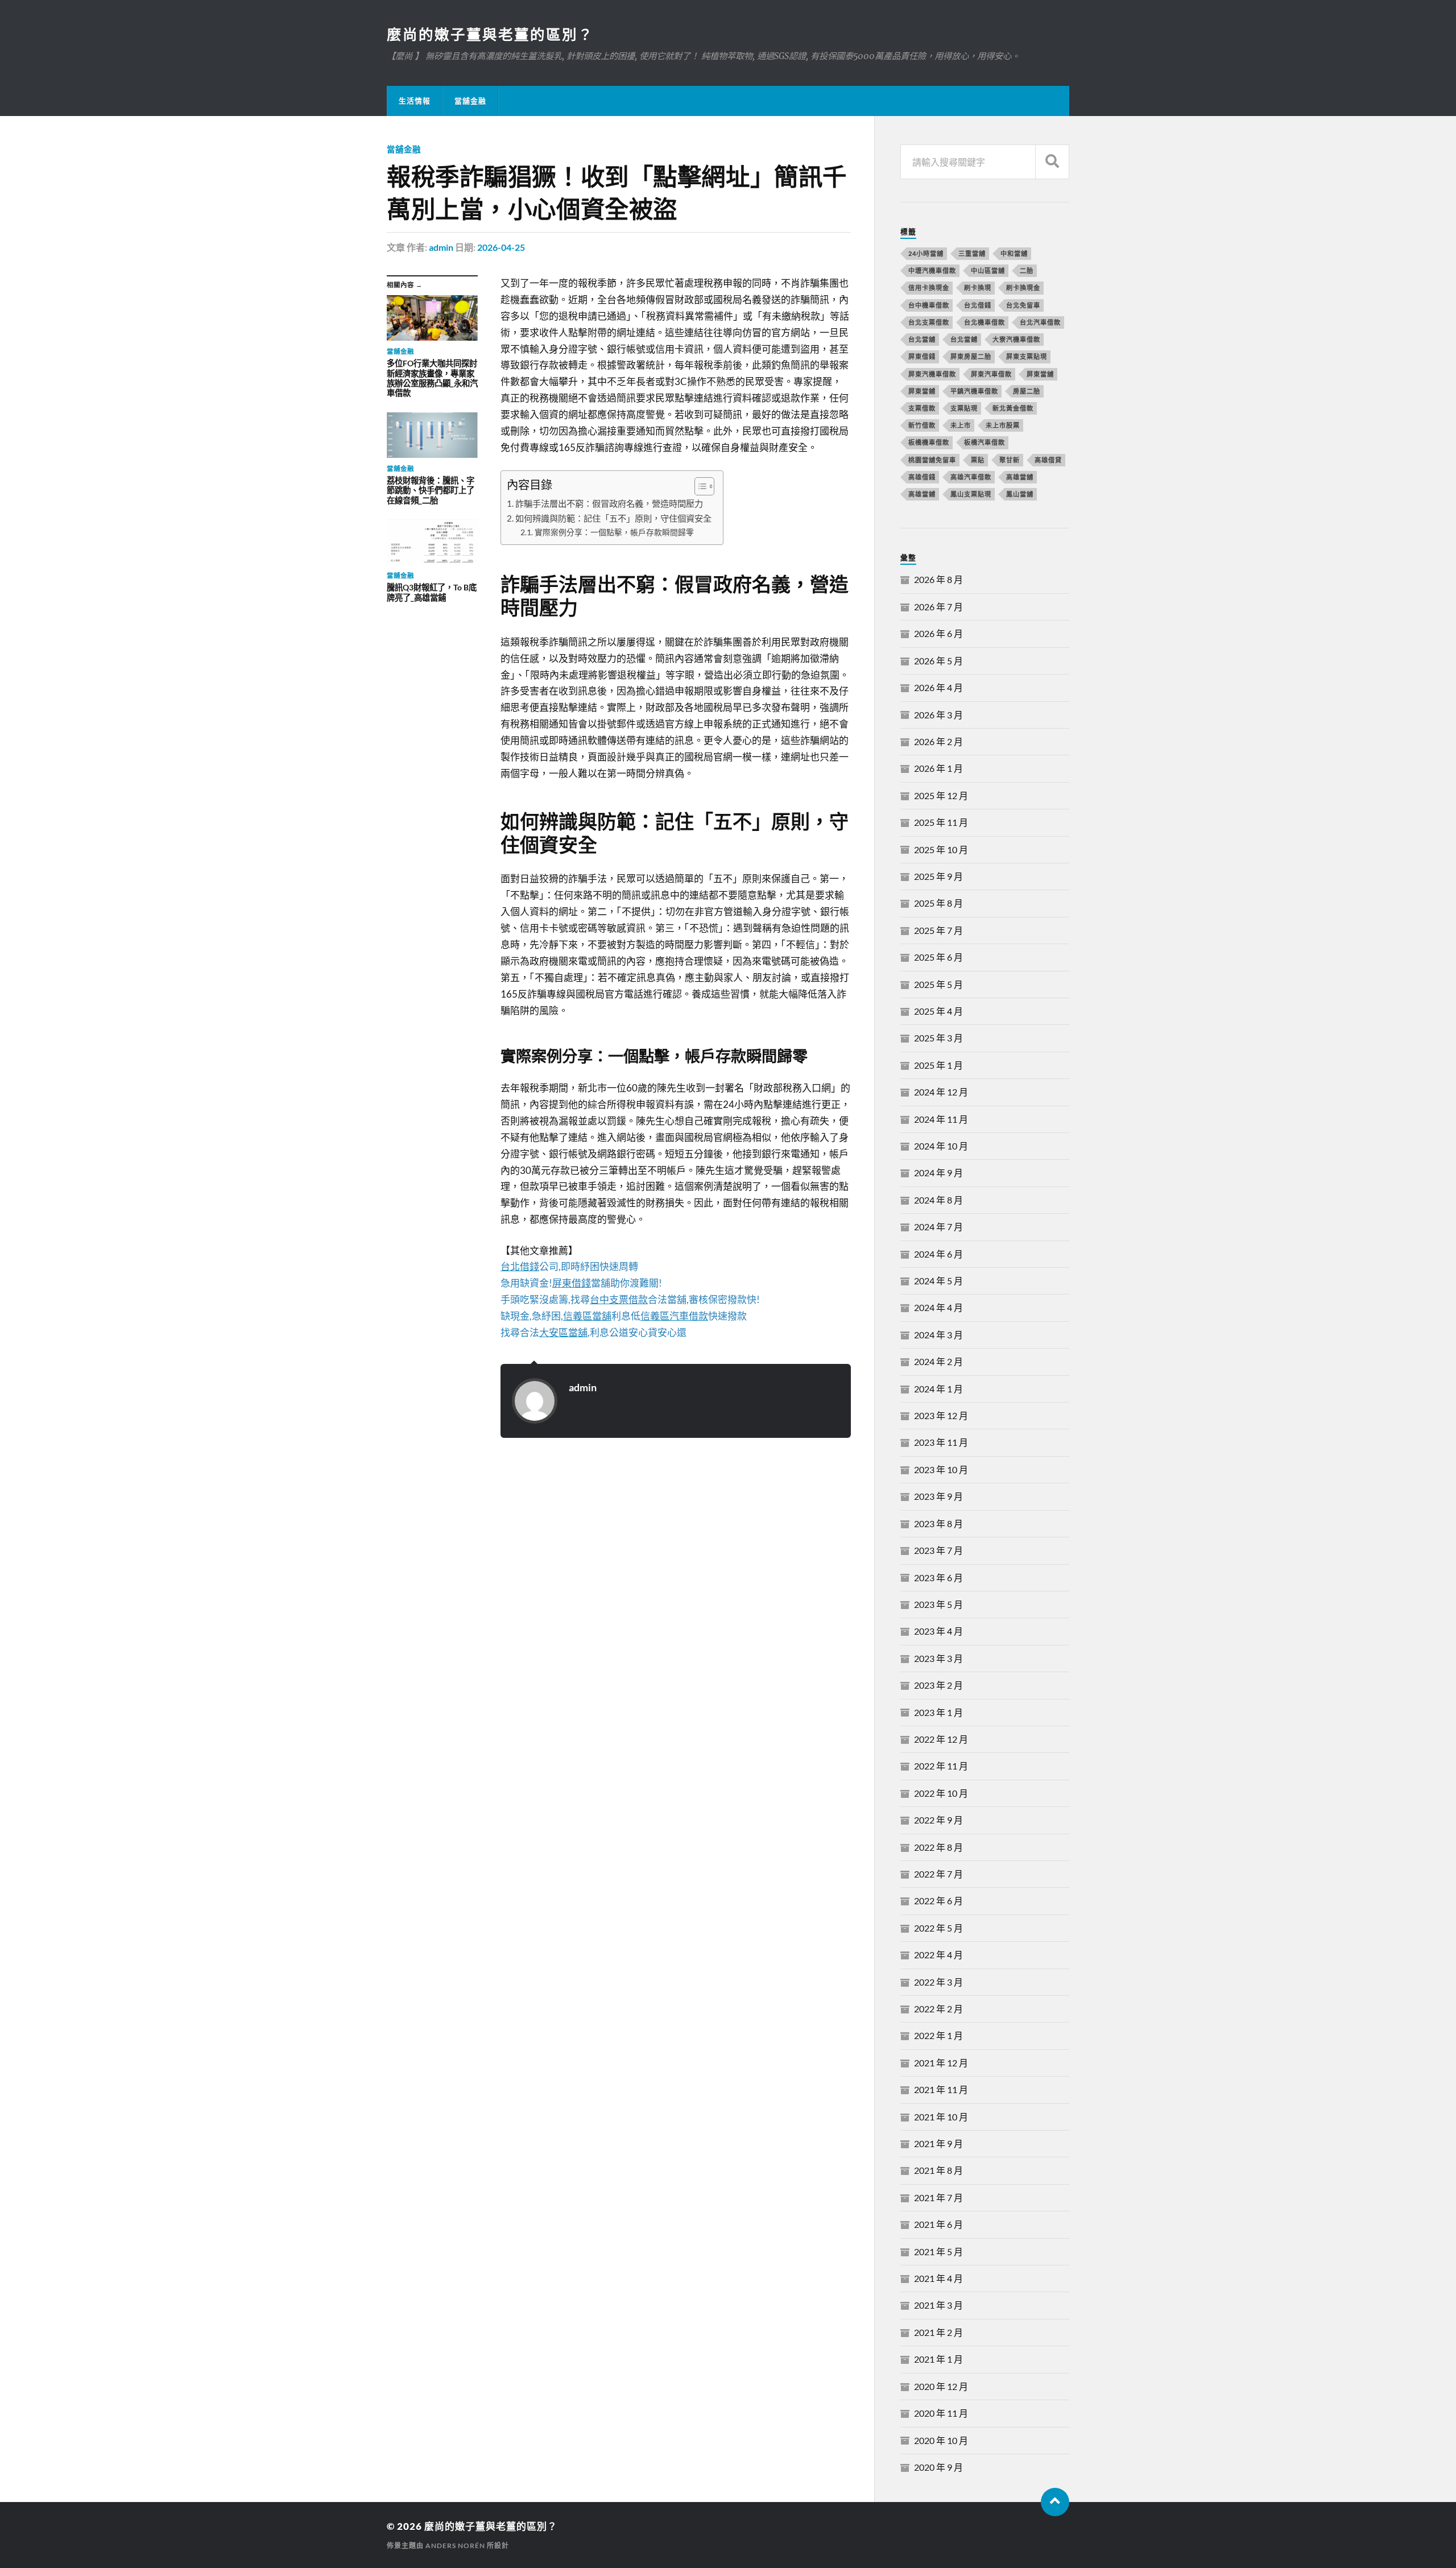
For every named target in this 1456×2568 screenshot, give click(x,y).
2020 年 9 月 (938, 2467)
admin (441, 247)
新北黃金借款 (1013, 408)
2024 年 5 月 (938, 1281)
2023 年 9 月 (938, 1496)
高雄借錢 (922, 477)
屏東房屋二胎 (971, 356)
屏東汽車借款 (991, 374)
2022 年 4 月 (938, 1955)
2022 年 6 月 (938, 1901)
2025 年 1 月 (938, 1065)
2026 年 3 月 (938, 715)
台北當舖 (922, 339)
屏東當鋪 (922, 391)
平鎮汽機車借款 (974, 391)
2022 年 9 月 (938, 1820)
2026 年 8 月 (938, 579)
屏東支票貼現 (1027, 356)
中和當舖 (1014, 253)
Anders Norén (455, 2546)
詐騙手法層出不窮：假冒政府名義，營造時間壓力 (609, 503)
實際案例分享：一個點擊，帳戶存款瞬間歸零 (614, 532)
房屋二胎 (1027, 391)
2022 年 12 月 (941, 1739)
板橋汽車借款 (985, 442)
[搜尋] (1052, 162)
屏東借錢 (922, 356)
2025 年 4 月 (938, 1011)
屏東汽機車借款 (932, 374)
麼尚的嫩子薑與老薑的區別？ (490, 34)
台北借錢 (978, 305)
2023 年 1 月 (938, 1712)
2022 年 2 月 (938, 2009)
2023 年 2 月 (938, 1685)
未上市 (961, 425)
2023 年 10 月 (941, 1469)
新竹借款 (922, 425)
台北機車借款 (985, 322)
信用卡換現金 (929, 288)
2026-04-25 (501, 247)
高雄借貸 (1048, 460)
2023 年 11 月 (941, 1442)
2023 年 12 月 (941, 1415)
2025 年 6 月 (938, 957)
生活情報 (415, 101)
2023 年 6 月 (938, 1577)
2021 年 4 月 (938, 2278)
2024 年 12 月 (941, 1092)
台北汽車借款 (1040, 322)
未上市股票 (1003, 425)
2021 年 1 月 (938, 2359)
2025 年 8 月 (938, 903)
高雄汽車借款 (971, 477)
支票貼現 (964, 408)
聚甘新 (1010, 460)
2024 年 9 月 (938, 1173)
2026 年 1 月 (938, 768)
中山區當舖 (988, 270)
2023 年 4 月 (938, 1631)
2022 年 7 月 (938, 1874)
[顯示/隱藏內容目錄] (699, 486)
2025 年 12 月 (941, 795)
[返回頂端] (1055, 2502)
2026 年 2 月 (938, 741)
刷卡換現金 (1023, 288)
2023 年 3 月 (938, 1658)
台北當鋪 (964, 339)
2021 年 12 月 (941, 2063)
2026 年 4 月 (938, 687)
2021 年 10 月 (941, 2117)
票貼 (978, 460)
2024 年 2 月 (938, 1361)
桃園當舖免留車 (932, 460)
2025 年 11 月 (941, 822)
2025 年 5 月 (938, 984)
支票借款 (922, 408)
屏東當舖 (1040, 374)
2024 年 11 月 (941, 1119)
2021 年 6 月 (938, 2224)
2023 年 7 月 (938, 1550)
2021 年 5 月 (938, 2251)
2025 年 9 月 (938, 876)
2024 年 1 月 (938, 1389)
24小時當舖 (926, 253)
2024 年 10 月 (941, 1146)
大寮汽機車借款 (1016, 339)
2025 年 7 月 (938, 930)
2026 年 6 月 (938, 633)
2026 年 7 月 (938, 607)
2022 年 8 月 (938, 1847)
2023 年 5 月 (938, 1604)
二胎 (1027, 270)
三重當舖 (972, 253)
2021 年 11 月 (941, 2089)
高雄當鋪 (922, 494)
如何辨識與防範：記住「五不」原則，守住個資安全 (613, 518)
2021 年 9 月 (938, 2143)
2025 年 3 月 (938, 1038)
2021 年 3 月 (938, 2305)
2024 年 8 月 (938, 1200)
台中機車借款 (929, 305)
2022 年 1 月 (938, 2035)
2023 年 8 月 (938, 1523)
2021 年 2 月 (938, 2332)
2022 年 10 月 (941, 1793)
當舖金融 (470, 101)
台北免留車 (1023, 305)
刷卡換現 (978, 288)
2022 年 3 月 (938, 1982)
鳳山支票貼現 (971, 494)
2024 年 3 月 (938, 1335)
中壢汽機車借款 (932, 270)
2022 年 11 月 (941, 1766)
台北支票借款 (929, 322)
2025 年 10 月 (941, 849)
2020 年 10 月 (941, 2440)
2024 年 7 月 (938, 1227)
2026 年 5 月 (938, 661)
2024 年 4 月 (938, 1307)
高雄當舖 (1020, 477)
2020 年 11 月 (941, 2413)
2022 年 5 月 (938, 1928)
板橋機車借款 (929, 442)
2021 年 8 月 (938, 2170)
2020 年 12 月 (941, 2386)
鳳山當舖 (1020, 494)
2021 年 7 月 (938, 2197)
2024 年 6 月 (938, 1254)
